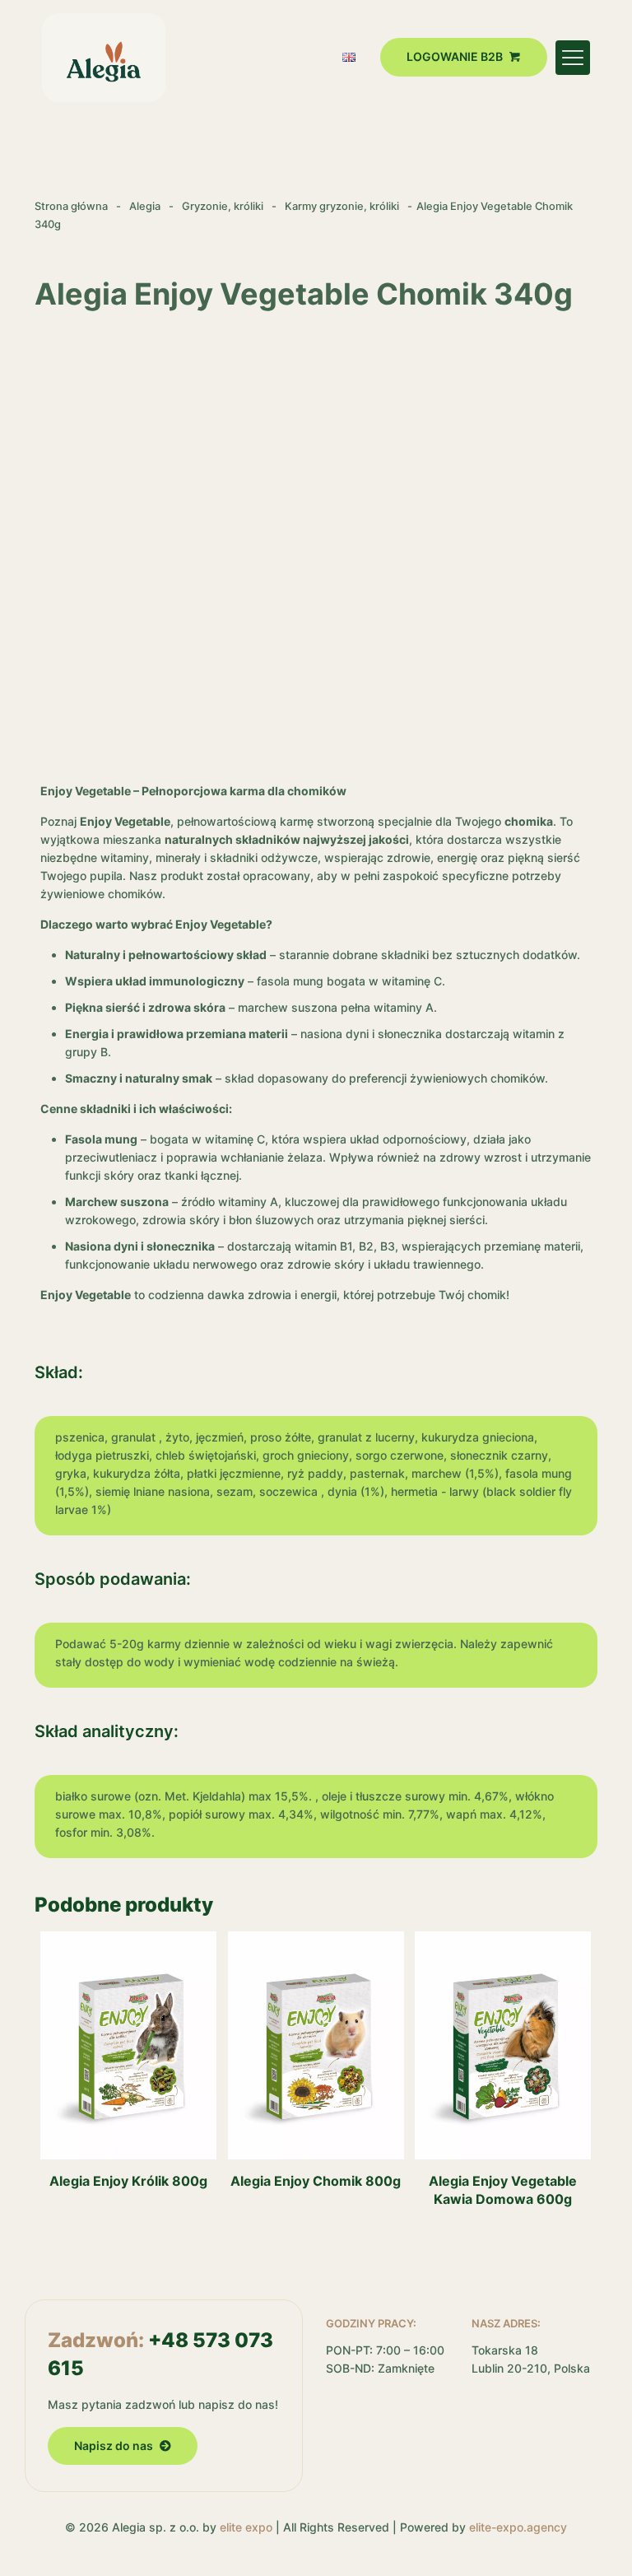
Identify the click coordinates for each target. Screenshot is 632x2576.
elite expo (246, 2527)
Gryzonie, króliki (223, 206)
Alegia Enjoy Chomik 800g (316, 2181)
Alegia (145, 206)
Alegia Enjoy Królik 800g (128, 2181)
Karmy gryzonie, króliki (342, 206)
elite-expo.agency (518, 2527)
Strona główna (71, 206)
